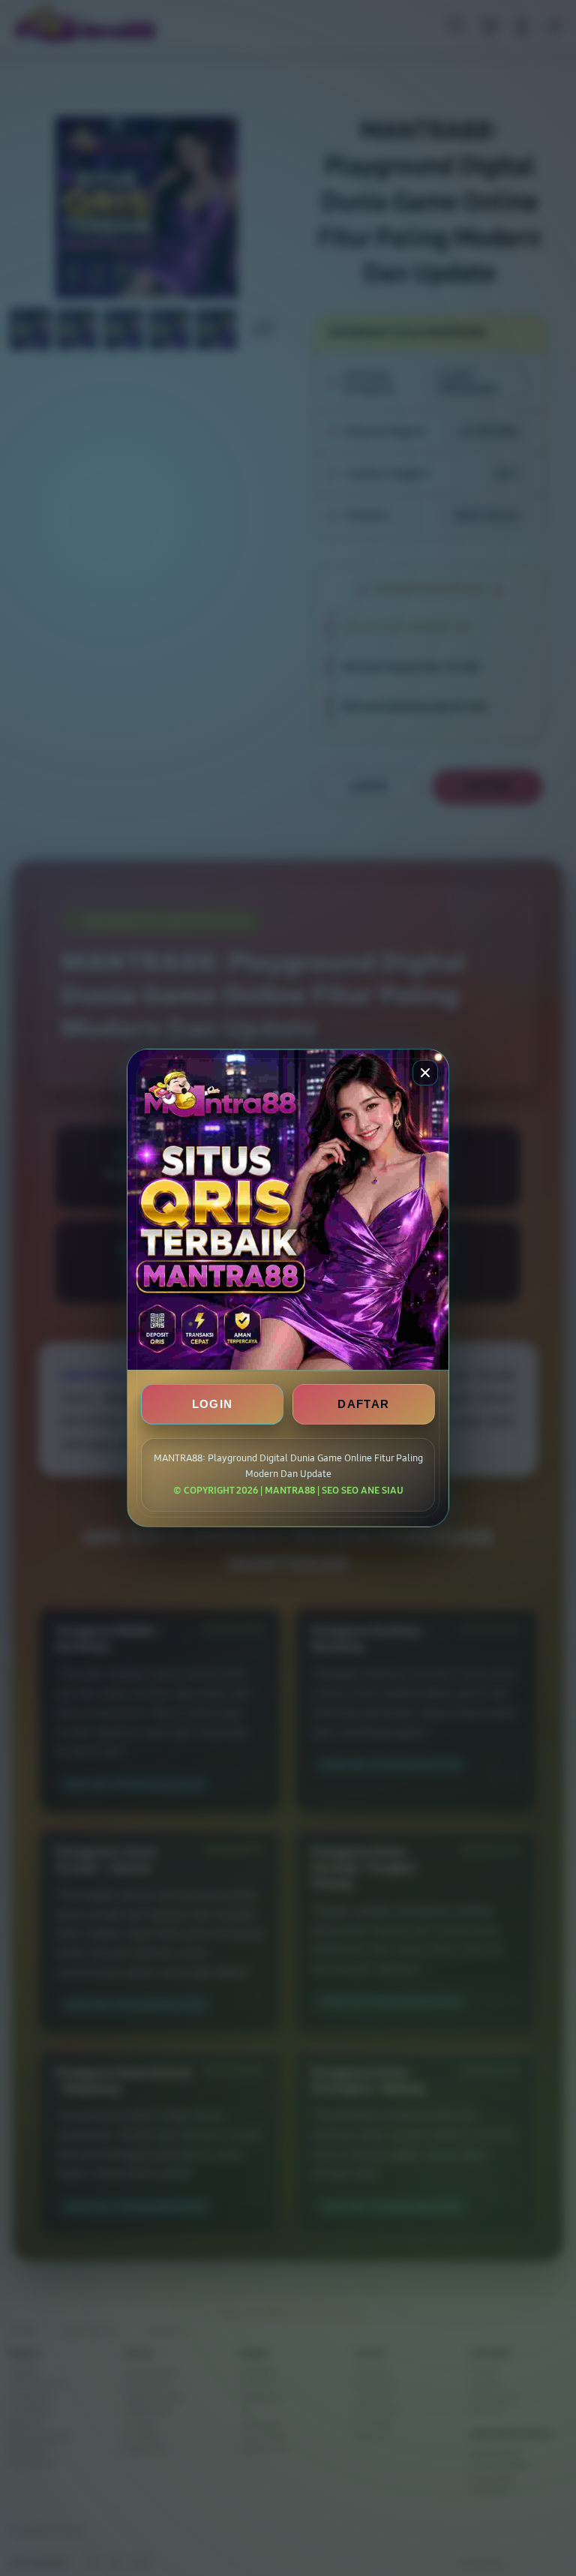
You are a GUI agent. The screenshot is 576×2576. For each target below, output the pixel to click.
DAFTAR (363, 1404)
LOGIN (213, 1404)
